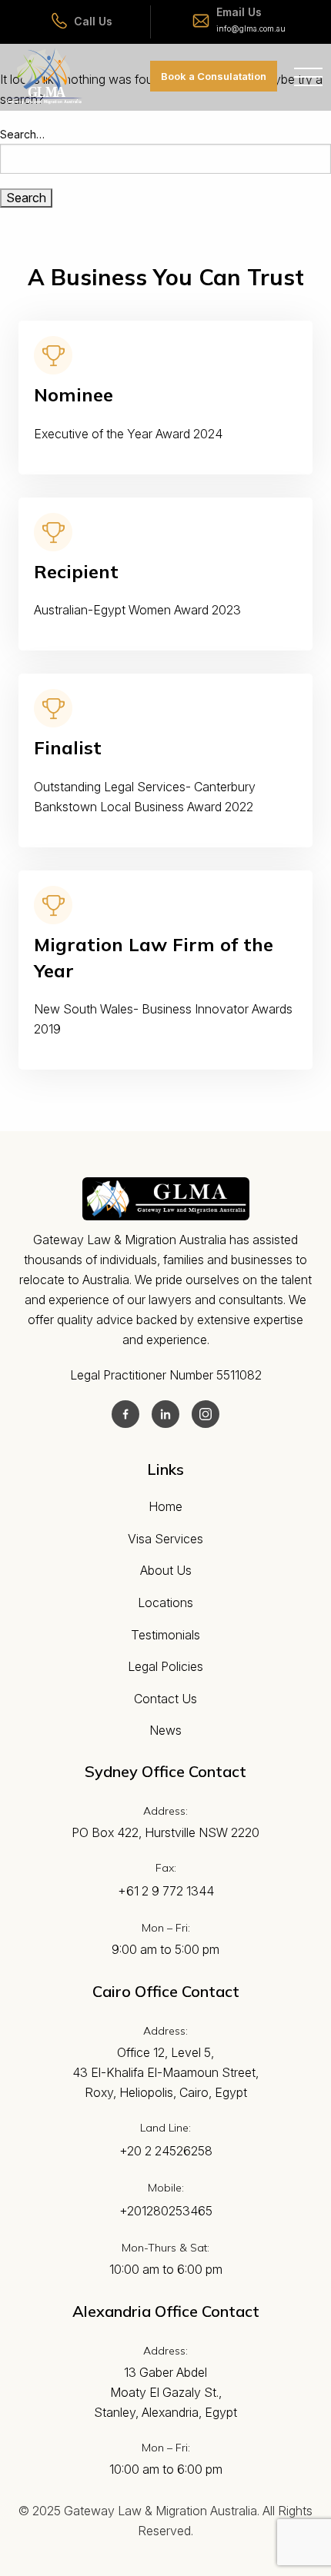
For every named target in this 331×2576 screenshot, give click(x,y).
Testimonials (165, 1635)
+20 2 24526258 (166, 2151)
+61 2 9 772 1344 (166, 1891)
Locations (165, 1603)
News (165, 1730)
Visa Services (165, 1539)
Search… (22, 134)
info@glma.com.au (251, 28)
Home (165, 1506)
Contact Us (165, 1699)
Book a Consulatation (214, 76)
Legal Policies (165, 1666)
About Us (166, 1570)
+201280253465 (166, 2211)
